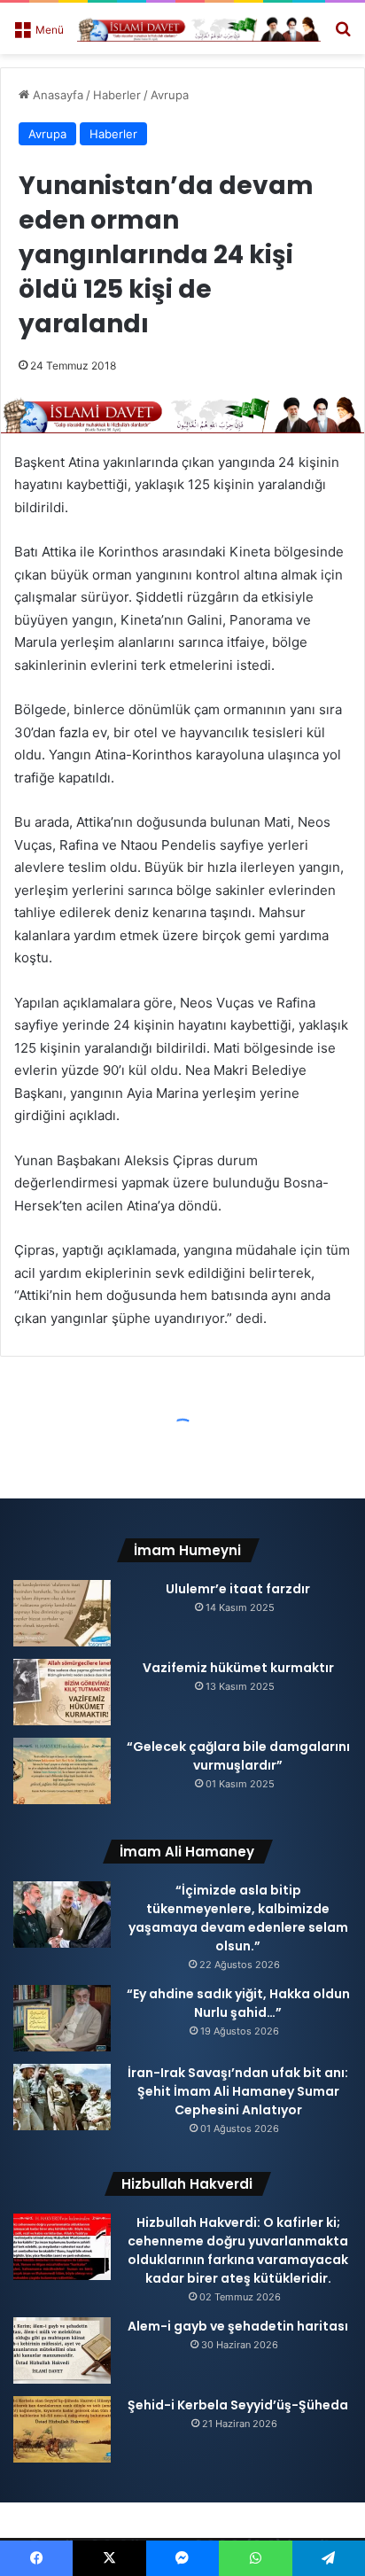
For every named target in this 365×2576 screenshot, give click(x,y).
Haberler (117, 95)
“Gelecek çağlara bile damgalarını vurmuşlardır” (238, 1756)
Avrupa (170, 95)
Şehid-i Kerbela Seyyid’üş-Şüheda (238, 2405)
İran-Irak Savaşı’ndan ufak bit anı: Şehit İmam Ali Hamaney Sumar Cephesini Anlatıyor (238, 2091)
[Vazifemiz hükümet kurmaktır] (62, 1692)
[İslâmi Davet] (199, 28)
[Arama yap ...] (343, 35)
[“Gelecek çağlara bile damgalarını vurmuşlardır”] (62, 1771)
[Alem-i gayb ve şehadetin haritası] (62, 2350)
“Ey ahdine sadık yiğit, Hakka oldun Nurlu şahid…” (238, 2003)
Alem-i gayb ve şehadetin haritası (238, 2326)
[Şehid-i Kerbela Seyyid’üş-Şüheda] (62, 2429)
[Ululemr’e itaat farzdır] (62, 1613)
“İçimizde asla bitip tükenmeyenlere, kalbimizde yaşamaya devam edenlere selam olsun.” (238, 1918)
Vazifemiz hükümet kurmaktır (238, 1668)
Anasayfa (56, 95)
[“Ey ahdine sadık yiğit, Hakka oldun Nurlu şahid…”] (62, 2018)
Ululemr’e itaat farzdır (238, 1589)
